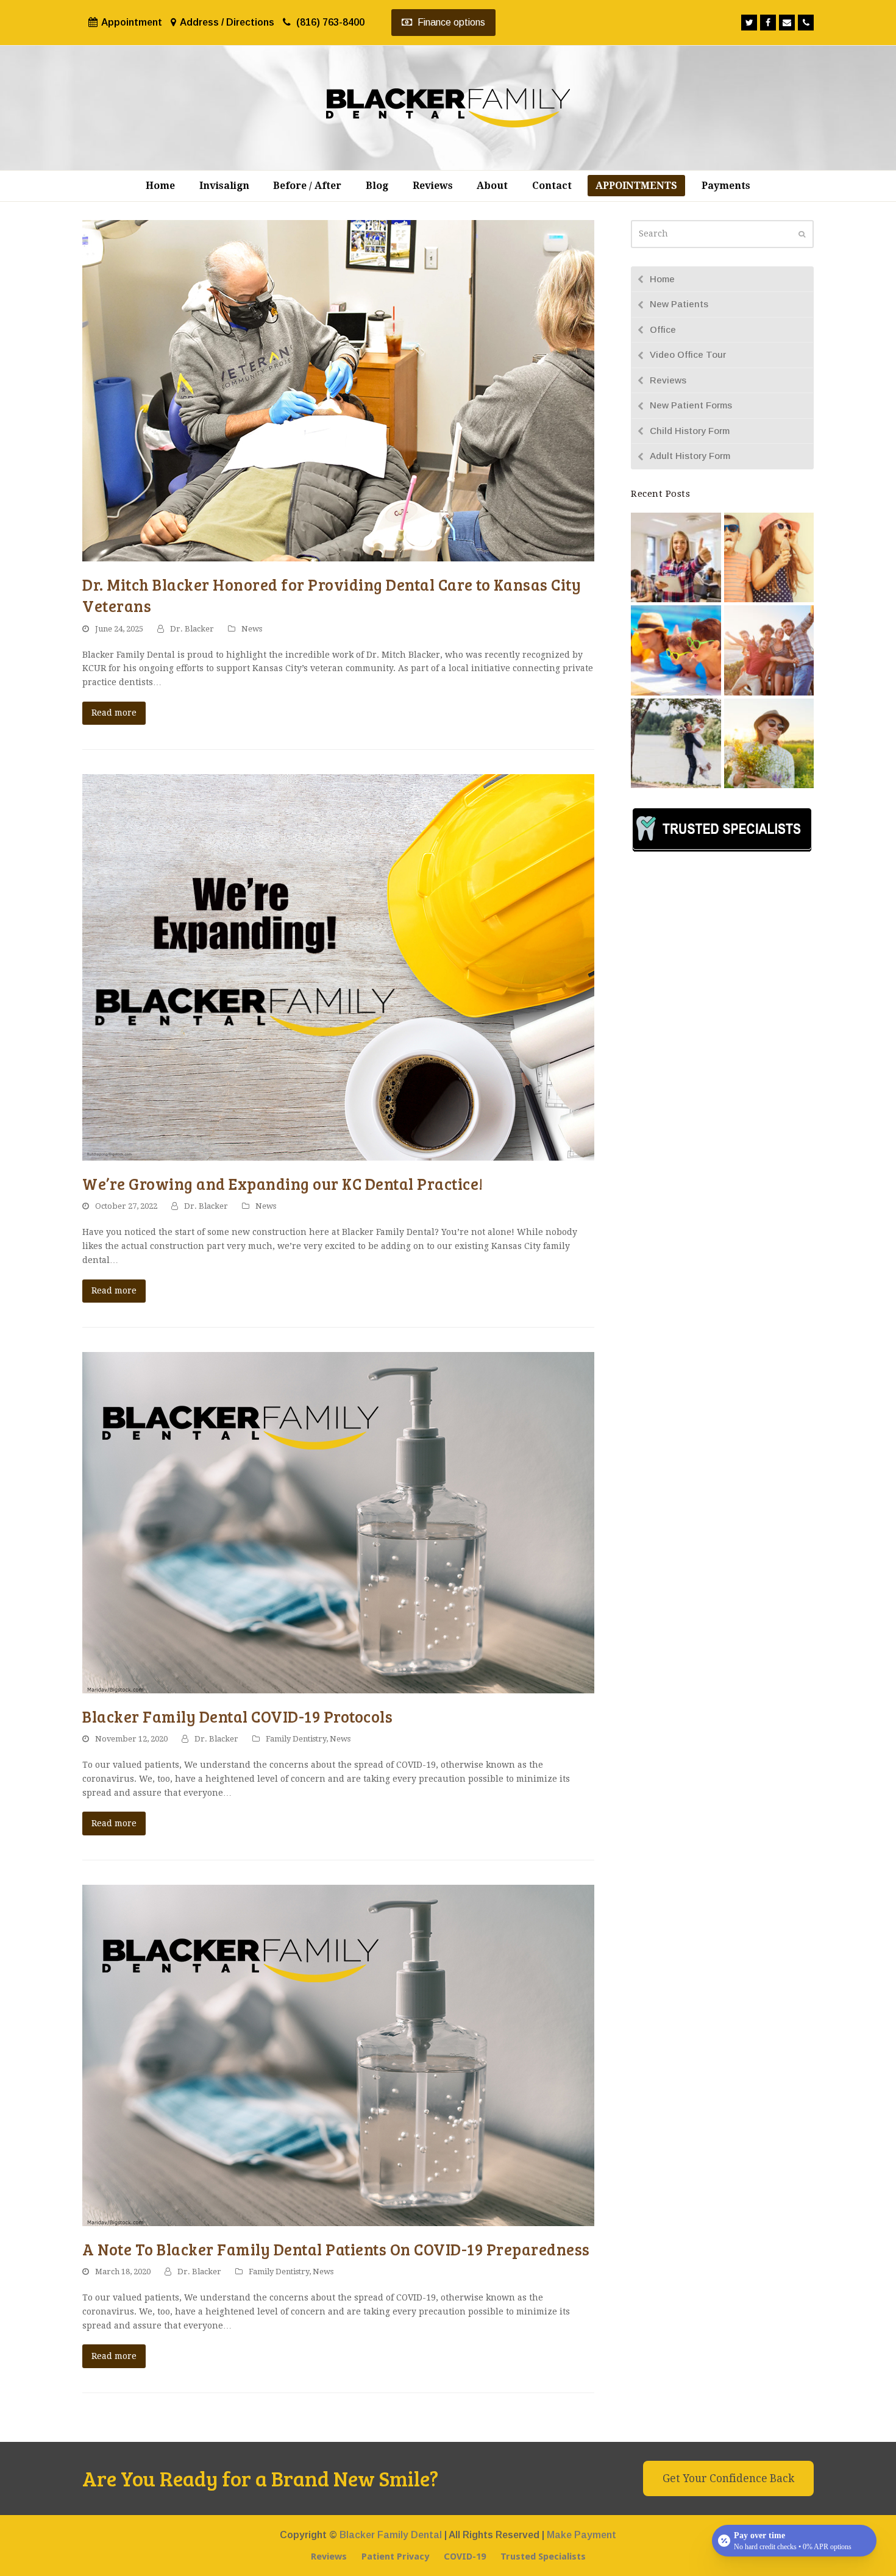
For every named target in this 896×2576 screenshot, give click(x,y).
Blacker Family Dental (391, 2535)
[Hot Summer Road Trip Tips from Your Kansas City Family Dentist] (769, 650)
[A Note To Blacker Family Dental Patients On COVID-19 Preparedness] (338, 2054)
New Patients (679, 304)
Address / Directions (227, 22)
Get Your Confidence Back (728, 2478)
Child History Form (690, 431)
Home (662, 279)
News (252, 629)
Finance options (450, 22)
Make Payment (581, 2535)
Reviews (668, 380)
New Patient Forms (691, 405)
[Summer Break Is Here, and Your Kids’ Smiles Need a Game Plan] (676, 650)
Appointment (132, 22)
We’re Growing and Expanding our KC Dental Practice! (283, 1183)
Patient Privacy (395, 2556)
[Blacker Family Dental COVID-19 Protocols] (338, 1521)
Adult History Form (690, 456)
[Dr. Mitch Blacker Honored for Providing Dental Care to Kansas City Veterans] (338, 390)
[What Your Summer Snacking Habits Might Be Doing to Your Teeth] (769, 557)
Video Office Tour (688, 354)
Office (663, 329)
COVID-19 (465, 2556)
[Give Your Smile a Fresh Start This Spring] (769, 742)
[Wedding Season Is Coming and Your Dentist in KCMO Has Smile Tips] (676, 742)
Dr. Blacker (192, 629)
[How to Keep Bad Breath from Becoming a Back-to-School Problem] (676, 557)
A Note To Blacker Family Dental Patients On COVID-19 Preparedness (336, 2249)
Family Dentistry (296, 1739)
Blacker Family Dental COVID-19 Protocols (237, 1716)
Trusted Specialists (543, 2556)
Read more (114, 713)
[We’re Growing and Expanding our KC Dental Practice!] (338, 967)
